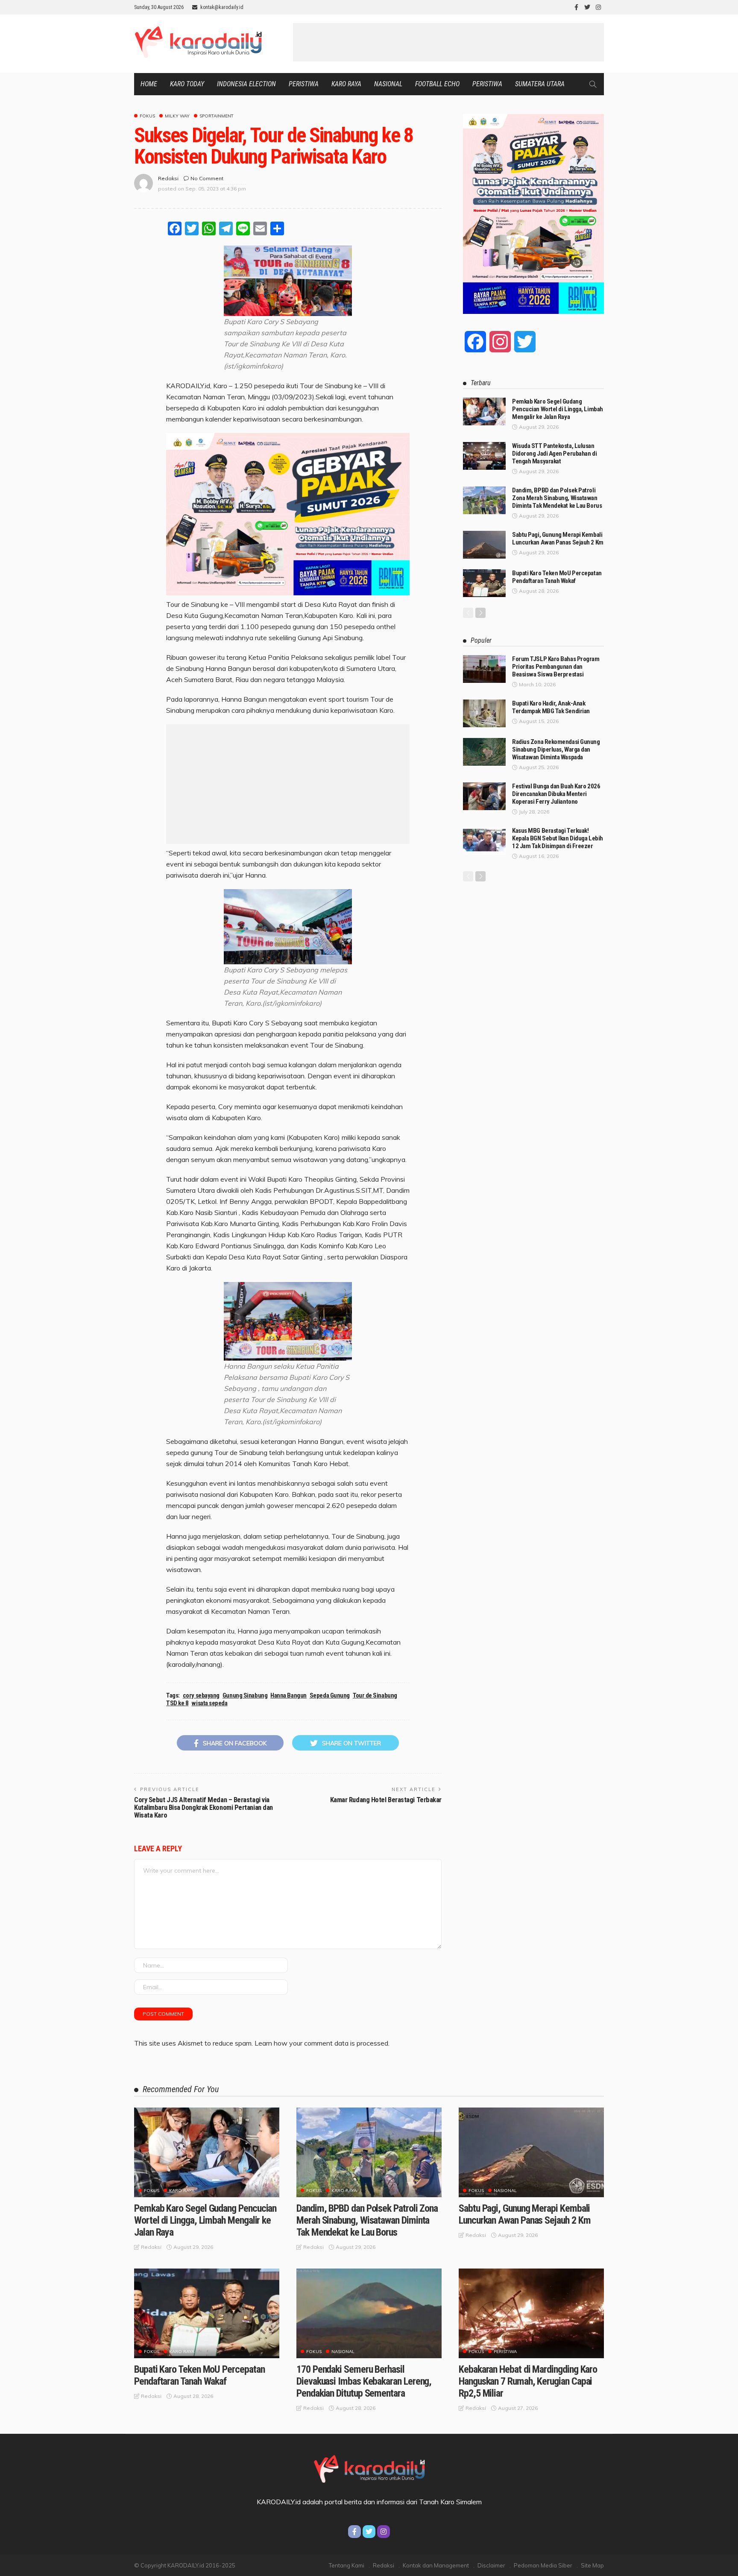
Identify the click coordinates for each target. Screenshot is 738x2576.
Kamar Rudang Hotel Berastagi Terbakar (386, 1800)
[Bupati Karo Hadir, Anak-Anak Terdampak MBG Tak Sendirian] (484, 713)
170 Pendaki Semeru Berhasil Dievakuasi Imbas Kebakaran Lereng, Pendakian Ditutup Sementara (364, 2381)
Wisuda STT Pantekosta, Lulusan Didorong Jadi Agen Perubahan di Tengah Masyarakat (554, 454)
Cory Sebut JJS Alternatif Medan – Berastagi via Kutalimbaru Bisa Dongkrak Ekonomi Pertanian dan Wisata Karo (204, 1808)
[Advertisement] (448, 42)
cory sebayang (201, 1695)
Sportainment (217, 116)
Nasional (388, 84)
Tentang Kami (347, 2565)
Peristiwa (304, 84)
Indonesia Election (246, 84)
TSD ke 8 (177, 1703)
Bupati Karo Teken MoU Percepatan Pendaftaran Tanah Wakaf (557, 577)
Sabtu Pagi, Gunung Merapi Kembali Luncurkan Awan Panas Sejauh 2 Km (558, 539)
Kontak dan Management (436, 2565)
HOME (149, 84)
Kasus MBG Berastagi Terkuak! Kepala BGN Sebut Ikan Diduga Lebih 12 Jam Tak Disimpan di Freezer (558, 838)
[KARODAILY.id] (369, 2468)
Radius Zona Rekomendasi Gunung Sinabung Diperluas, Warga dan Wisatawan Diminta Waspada (556, 749)
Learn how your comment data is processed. (322, 2043)
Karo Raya (346, 84)
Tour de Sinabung (375, 1695)
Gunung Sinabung (245, 1695)
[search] (593, 84)
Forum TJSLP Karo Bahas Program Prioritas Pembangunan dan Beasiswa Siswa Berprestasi (556, 667)
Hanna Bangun (288, 1695)
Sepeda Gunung (330, 1695)
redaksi (168, 178)
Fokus (147, 116)
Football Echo (437, 84)
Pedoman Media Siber (543, 2565)
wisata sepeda (209, 1703)
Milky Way (177, 116)
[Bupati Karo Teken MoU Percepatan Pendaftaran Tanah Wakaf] (484, 583)
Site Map (592, 2565)
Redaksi (384, 2565)
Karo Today (187, 84)
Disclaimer (491, 2565)
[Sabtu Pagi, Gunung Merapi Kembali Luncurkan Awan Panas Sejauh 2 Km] (484, 545)
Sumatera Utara (540, 84)
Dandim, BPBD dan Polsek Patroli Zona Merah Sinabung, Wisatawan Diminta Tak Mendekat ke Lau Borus (557, 498)
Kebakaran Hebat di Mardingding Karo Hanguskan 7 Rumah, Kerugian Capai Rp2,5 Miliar (528, 2381)
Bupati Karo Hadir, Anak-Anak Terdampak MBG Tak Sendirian (551, 707)
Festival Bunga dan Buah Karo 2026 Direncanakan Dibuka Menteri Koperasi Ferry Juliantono (556, 794)
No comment (207, 178)
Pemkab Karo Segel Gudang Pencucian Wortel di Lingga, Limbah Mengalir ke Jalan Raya (558, 409)
